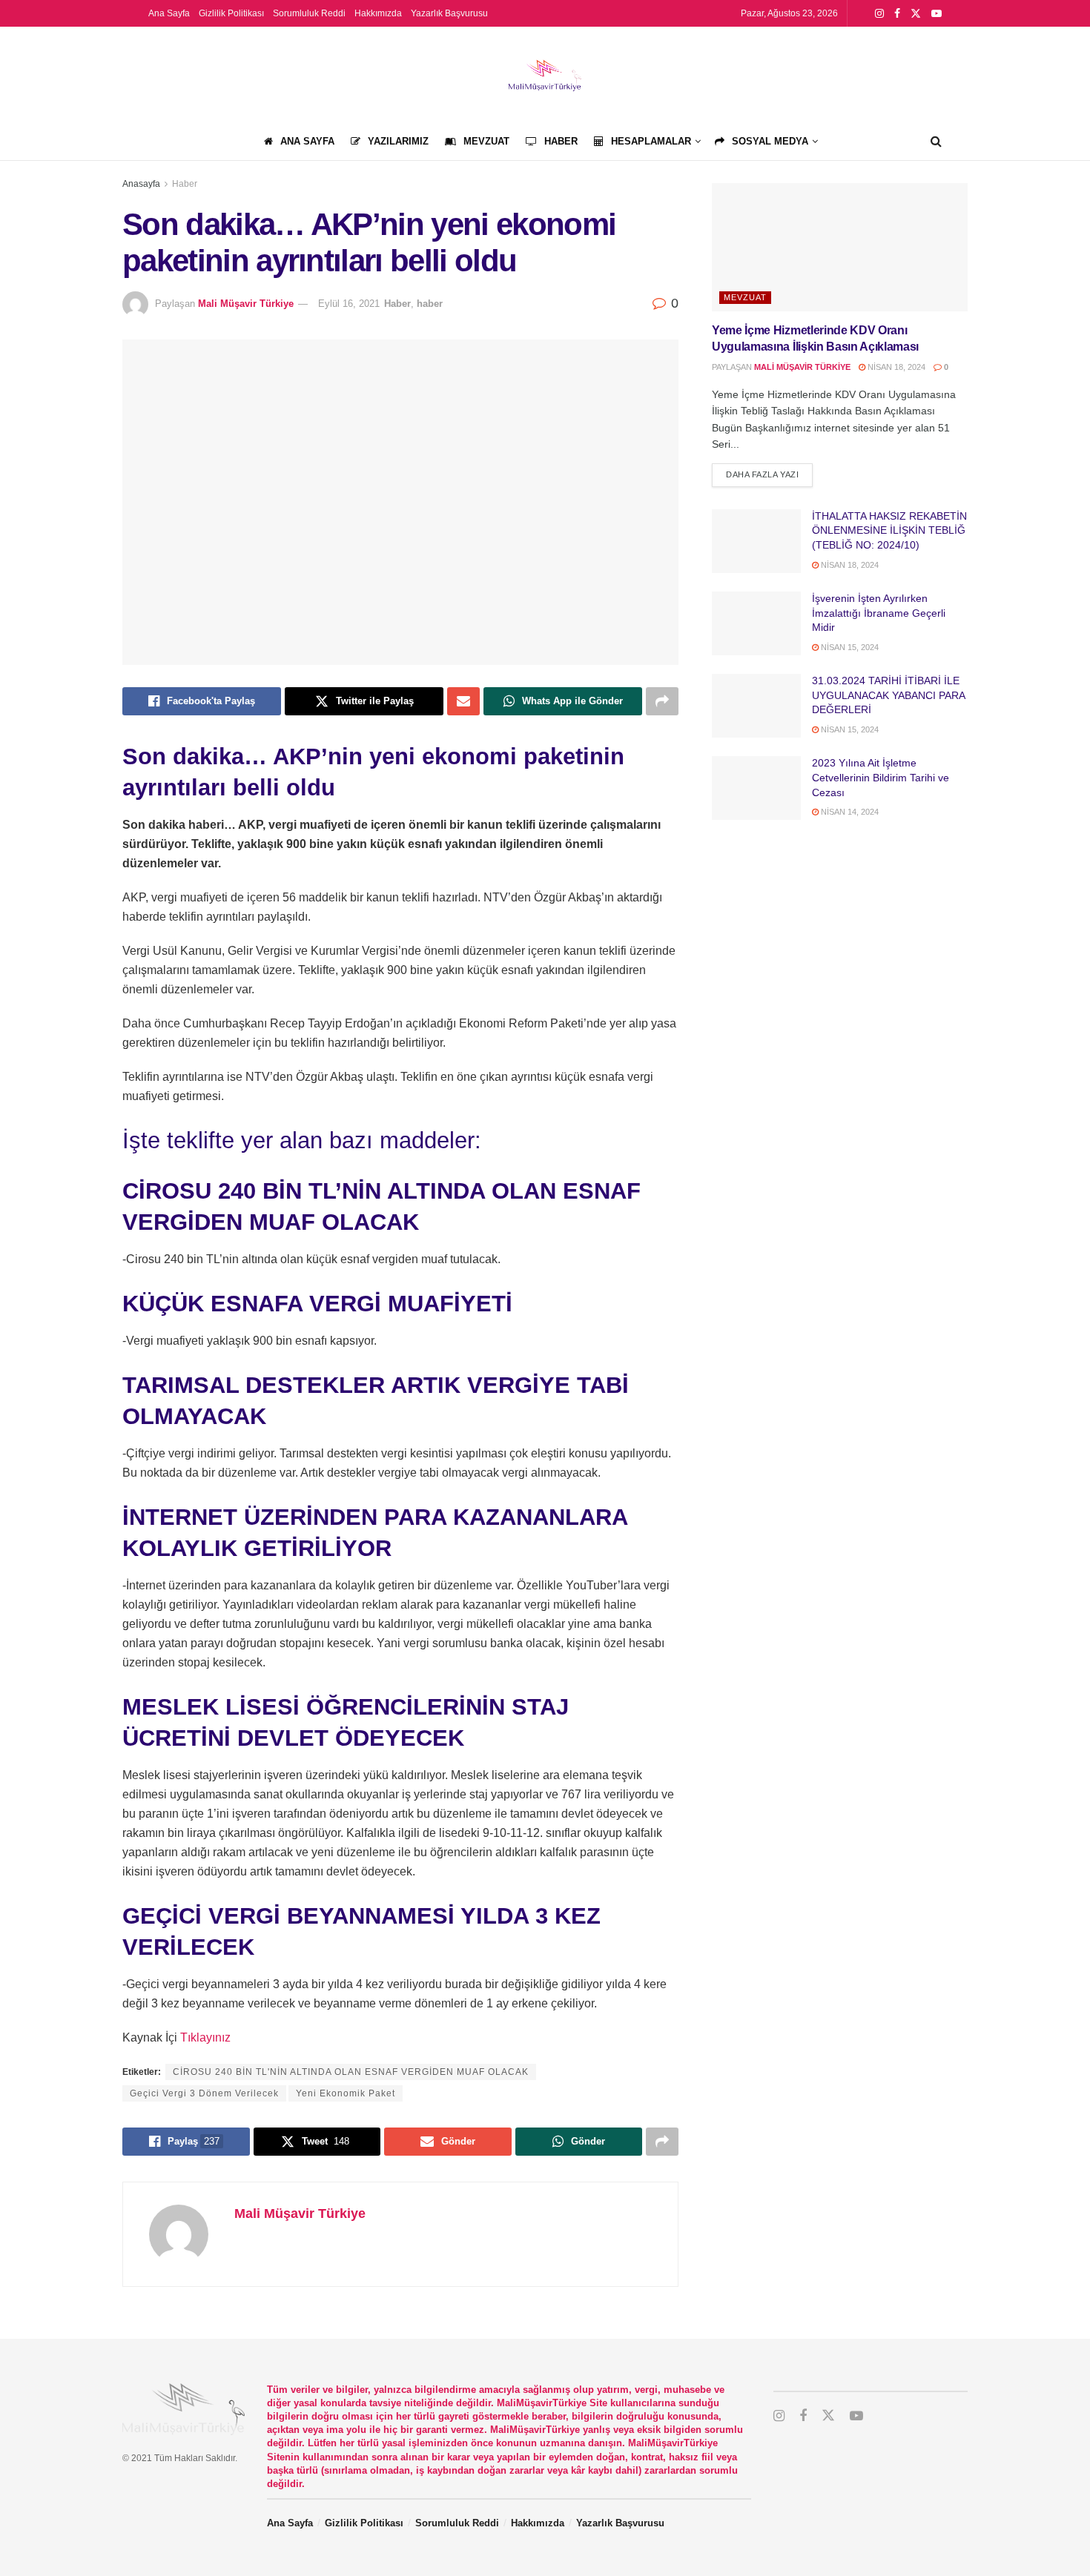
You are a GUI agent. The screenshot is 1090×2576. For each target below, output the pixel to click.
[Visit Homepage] (545, 75)
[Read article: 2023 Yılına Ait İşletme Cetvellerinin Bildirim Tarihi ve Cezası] (756, 788)
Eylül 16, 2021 (349, 304)
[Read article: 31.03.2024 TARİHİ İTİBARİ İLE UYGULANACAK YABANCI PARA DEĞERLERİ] (756, 706)
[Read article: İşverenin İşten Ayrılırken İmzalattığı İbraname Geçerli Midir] (756, 623)
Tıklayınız (205, 2037)
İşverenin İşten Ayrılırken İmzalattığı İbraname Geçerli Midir (879, 613)
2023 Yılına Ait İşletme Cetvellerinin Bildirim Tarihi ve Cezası (881, 777)
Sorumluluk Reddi (309, 13)
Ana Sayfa (169, 13)
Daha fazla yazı (769, 474)
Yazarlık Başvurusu (449, 13)
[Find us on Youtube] (937, 14)
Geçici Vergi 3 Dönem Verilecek (204, 2093)
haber (430, 304)
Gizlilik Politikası (231, 13)
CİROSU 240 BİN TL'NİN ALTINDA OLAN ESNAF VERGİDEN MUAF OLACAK (351, 2072)
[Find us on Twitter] (916, 14)
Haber (561, 141)
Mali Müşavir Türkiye (246, 304)
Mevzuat (486, 141)
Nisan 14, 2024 (849, 812)
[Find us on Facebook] (897, 14)
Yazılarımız (398, 141)
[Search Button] (936, 142)
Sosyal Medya (770, 141)
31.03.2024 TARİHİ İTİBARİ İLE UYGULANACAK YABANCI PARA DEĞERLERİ (888, 695)
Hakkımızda (378, 13)
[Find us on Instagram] (879, 14)
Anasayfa (141, 184)
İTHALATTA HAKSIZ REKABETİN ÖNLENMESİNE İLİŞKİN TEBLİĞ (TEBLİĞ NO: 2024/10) (889, 530)
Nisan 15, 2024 (849, 647)
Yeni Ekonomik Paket (346, 2093)
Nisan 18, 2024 (895, 367)
